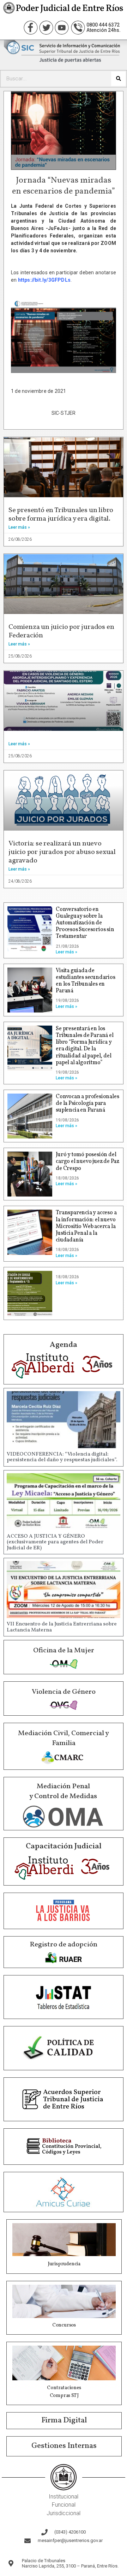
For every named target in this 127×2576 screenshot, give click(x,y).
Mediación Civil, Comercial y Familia (64, 1738)
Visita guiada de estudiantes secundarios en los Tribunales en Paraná (85, 981)
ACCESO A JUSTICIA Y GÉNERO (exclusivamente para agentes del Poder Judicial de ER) (55, 1542)
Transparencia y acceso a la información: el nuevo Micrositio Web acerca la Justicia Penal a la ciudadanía (86, 1226)
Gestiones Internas (64, 2446)
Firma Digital (64, 2420)
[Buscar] (118, 79)
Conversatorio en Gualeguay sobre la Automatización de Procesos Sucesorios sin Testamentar (85, 923)
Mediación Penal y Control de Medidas (63, 1791)
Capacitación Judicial (64, 1846)
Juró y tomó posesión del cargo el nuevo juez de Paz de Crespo (87, 1161)
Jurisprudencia (64, 2264)
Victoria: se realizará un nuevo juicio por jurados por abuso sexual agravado (62, 852)
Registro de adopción (64, 1945)
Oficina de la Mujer (64, 1651)
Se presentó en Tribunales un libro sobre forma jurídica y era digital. (61, 515)
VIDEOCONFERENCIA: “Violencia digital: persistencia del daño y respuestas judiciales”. (62, 1457)
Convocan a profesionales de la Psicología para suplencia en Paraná (87, 1103)
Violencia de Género (64, 1692)
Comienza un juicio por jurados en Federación (61, 631)
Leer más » (19, 527)
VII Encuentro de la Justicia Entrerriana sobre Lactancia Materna (62, 1627)
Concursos (64, 2325)
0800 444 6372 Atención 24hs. (104, 27)
